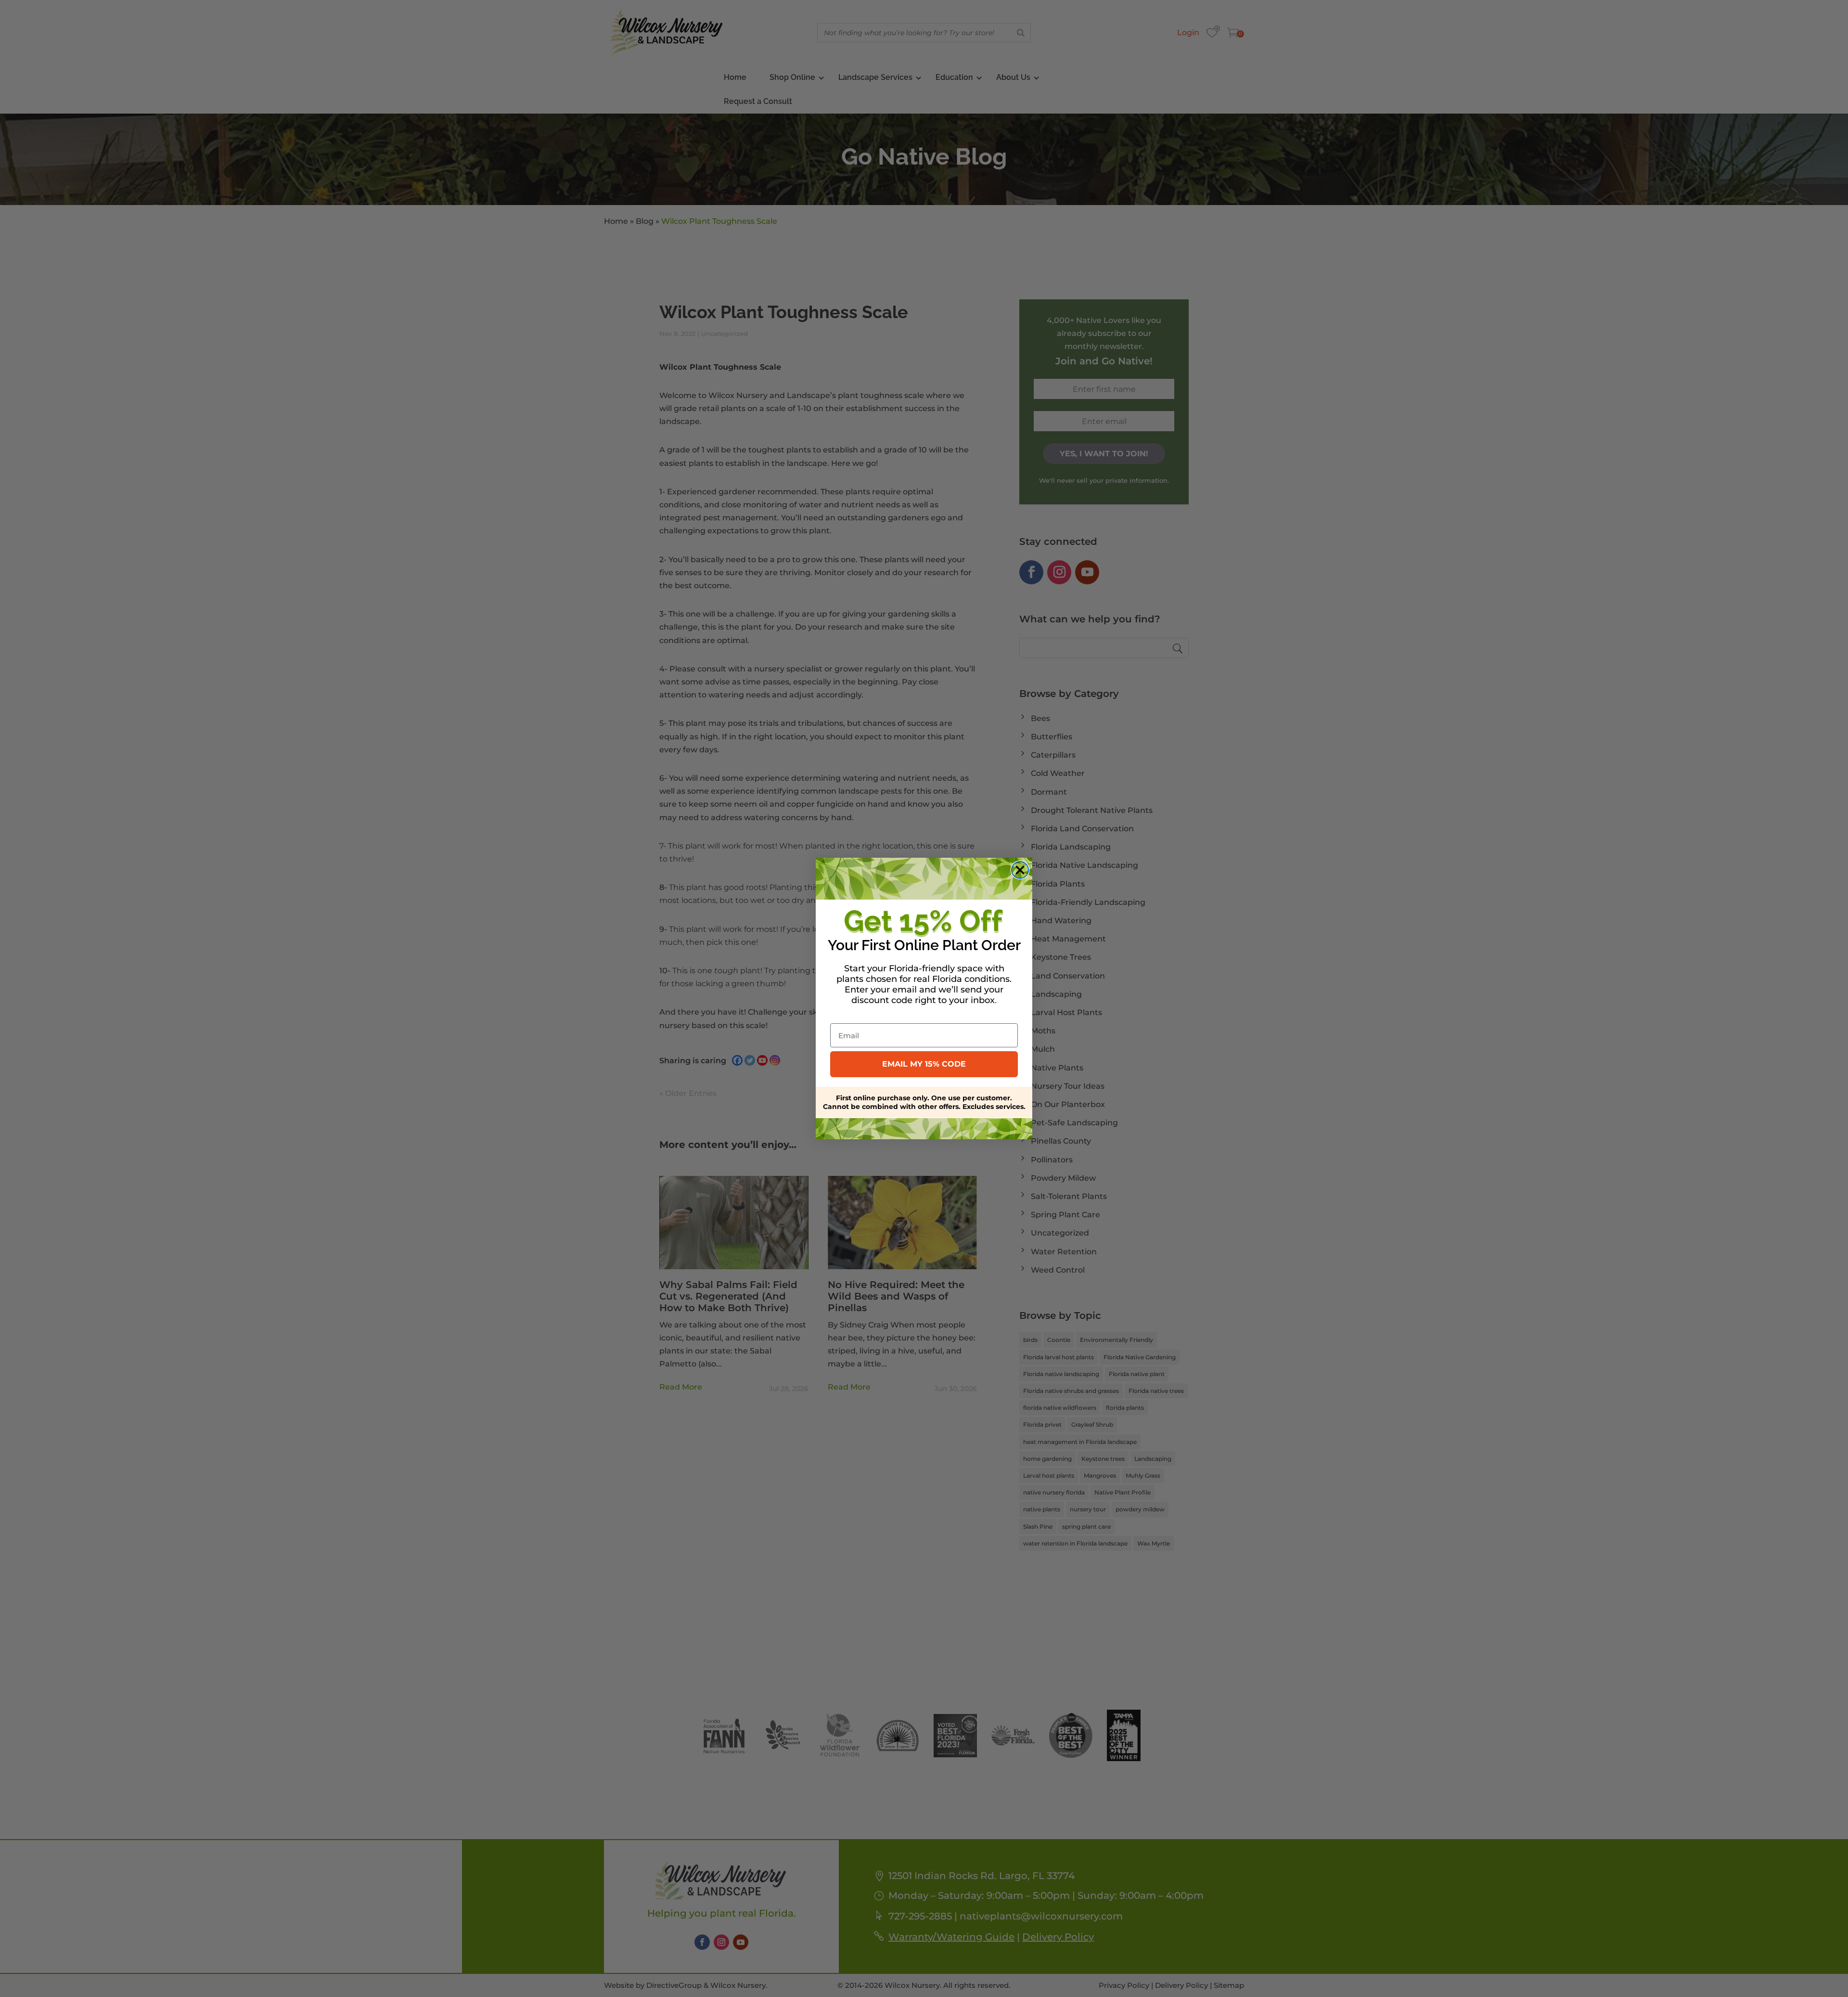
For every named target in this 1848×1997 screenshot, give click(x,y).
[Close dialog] (1020, 870)
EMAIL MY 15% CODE (924, 1064)
